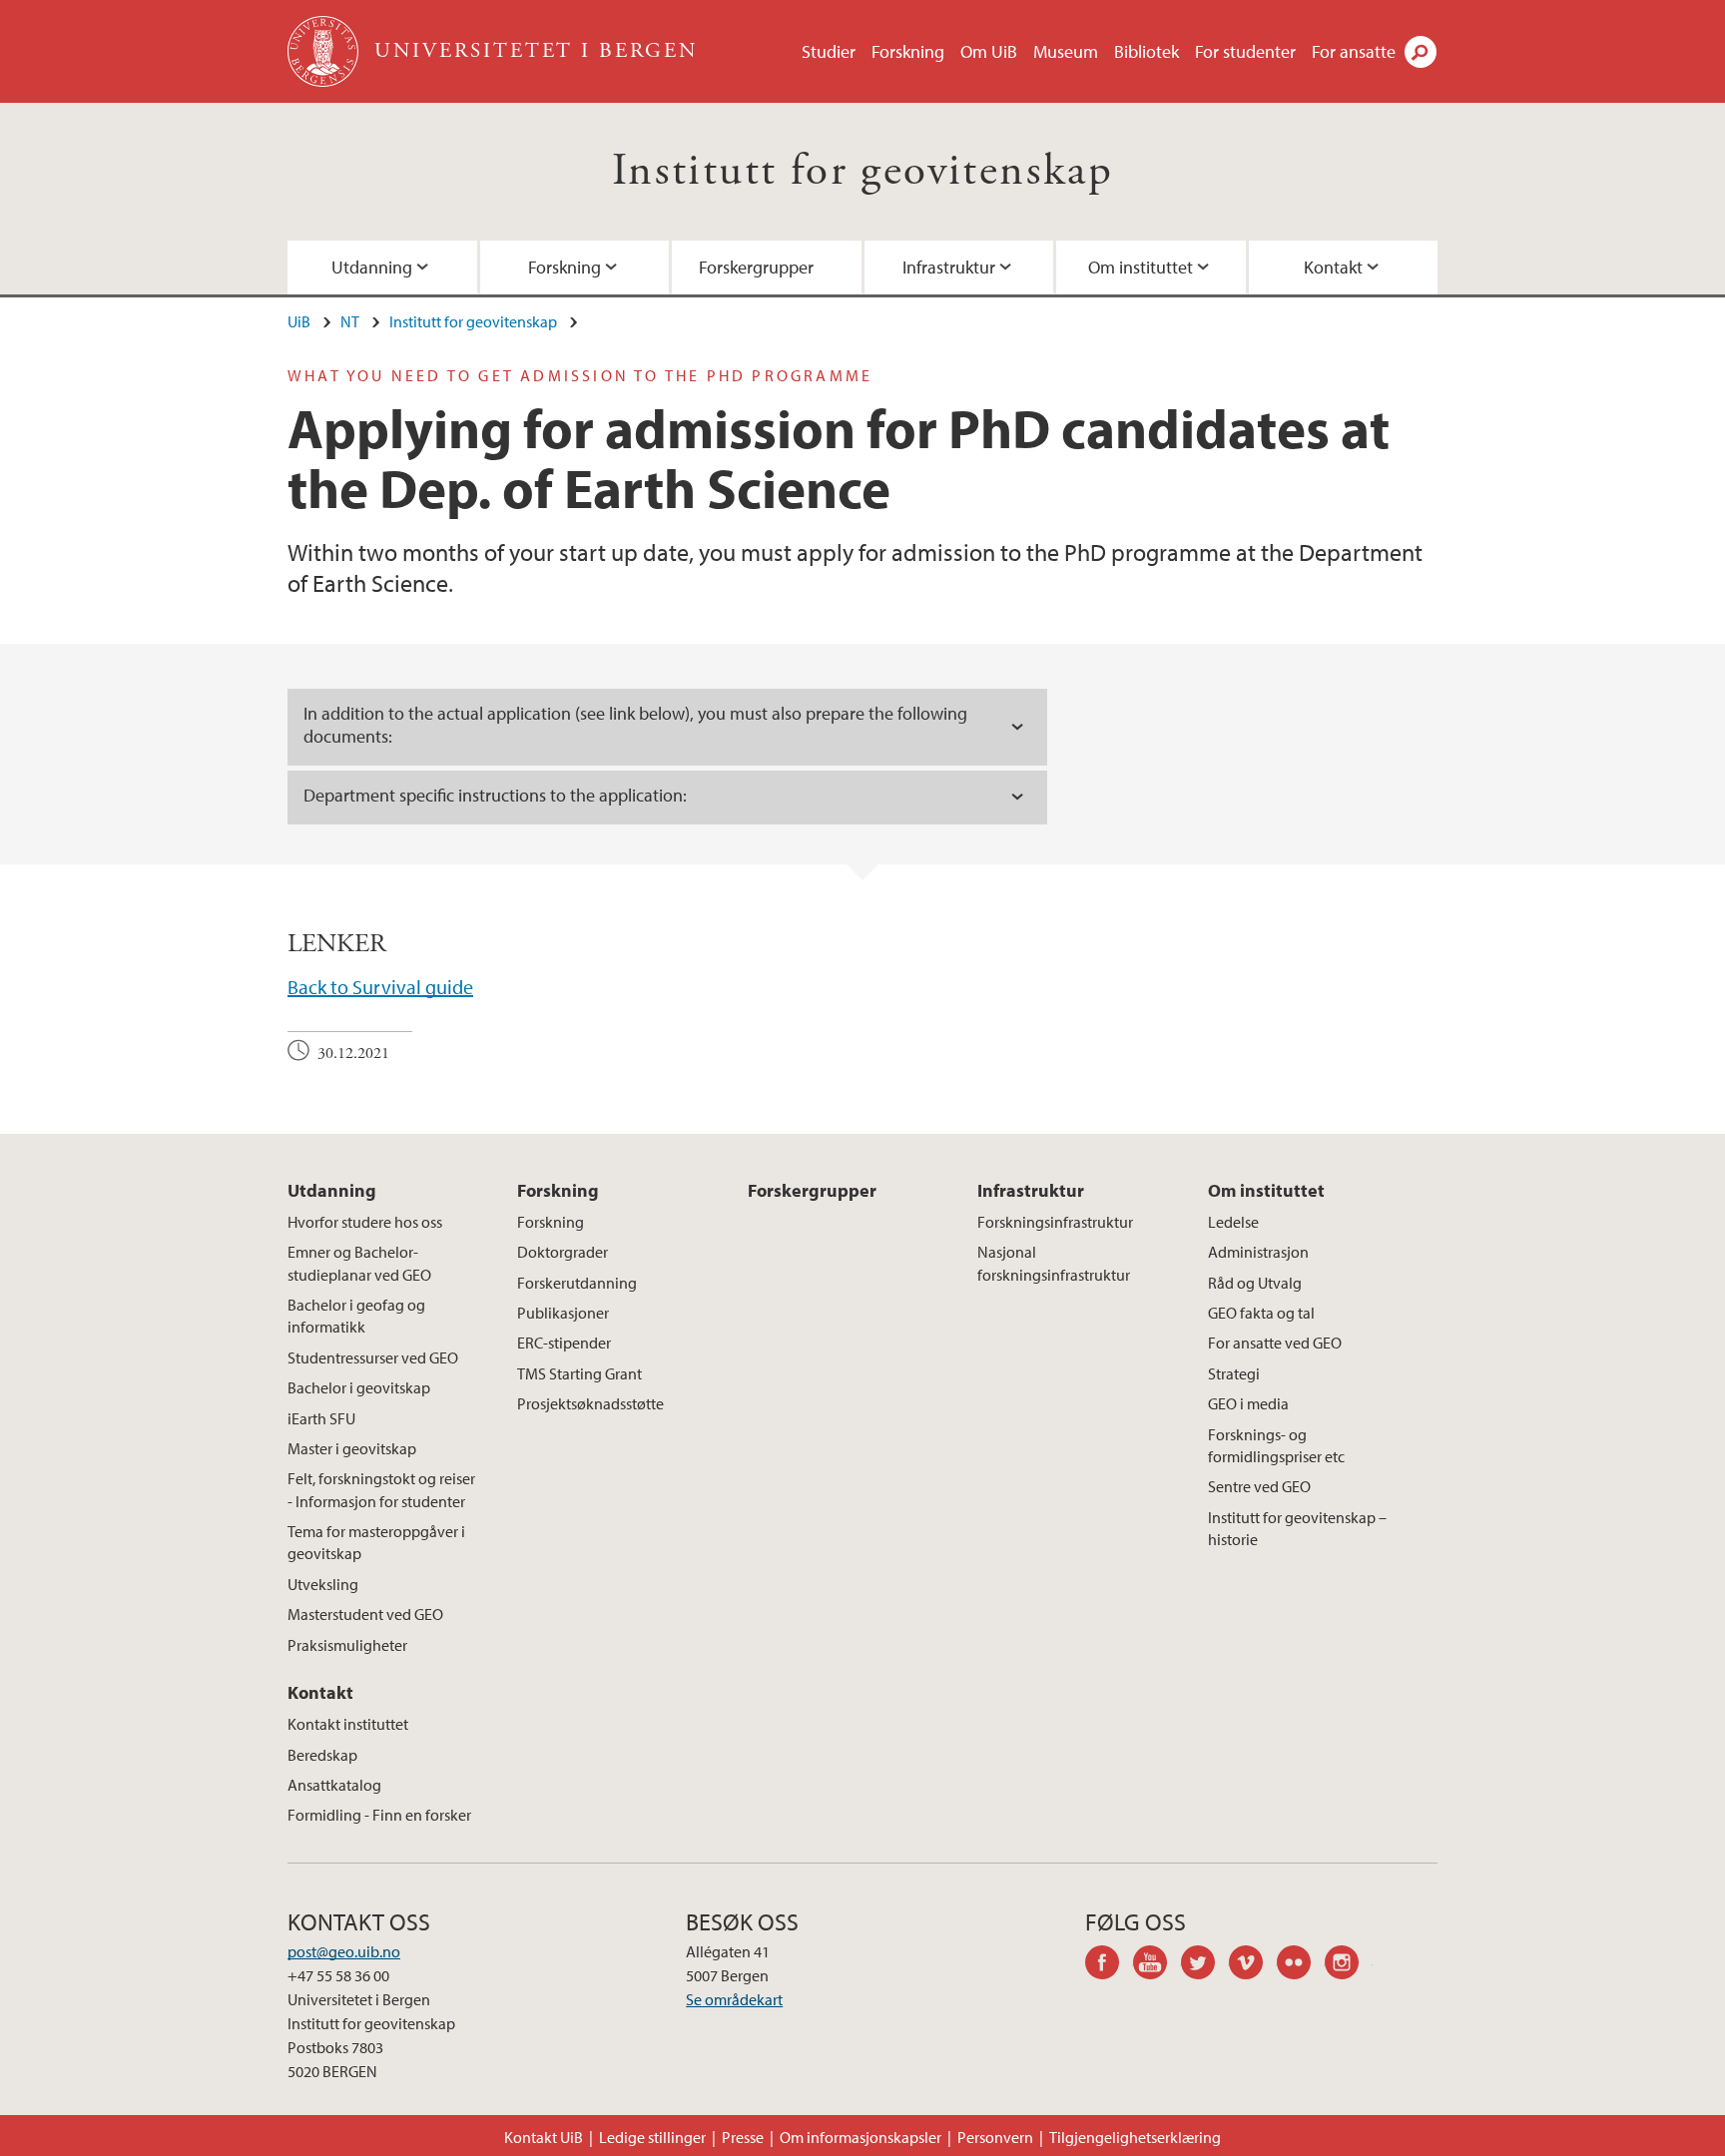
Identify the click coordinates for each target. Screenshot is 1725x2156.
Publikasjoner (563, 1313)
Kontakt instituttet (348, 1724)
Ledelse (1233, 1222)
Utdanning (372, 267)
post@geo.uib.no (344, 1951)
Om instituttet (1141, 267)
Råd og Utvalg (1255, 1283)
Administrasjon (1258, 1252)
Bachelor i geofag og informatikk (356, 1316)
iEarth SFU (321, 1418)
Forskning (908, 51)
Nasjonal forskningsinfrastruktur (1054, 1263)
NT (350, 321)
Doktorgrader (563, 1252)
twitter (1205, 1965)
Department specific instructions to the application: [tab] (495, 795)
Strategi (1234, 1373)
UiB (299, 321)
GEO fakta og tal (1261, 1313)
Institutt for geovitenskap (862, 171)
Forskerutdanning (577, 1283)
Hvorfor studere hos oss (365, 1222)
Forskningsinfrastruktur (1055, 1222)
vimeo (1253, 1965)
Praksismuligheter (347, 1645)
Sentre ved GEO (1259, 1486)
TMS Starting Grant (579, 1373)
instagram (1349, 1965)
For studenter (1245, 51)
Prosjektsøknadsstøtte (590, 1403)
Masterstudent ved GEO (365, 1614)
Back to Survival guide (380, 987)
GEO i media (1248, 1403)
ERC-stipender (564, 1343)
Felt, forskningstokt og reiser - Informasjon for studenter (381, 1489)
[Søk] (1421, 52)
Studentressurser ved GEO (373, 1357)
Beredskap (322, 1755)
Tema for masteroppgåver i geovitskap (376, 1542)
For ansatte (1354, 51)
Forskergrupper (756, 267)
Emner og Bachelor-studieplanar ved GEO (359, 1263)
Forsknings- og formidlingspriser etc (1276, 1445)
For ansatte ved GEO (1275, 1343)
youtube (1157, 1965)
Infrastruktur (949, 267)
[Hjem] (325, 51)
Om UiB (989, 51)
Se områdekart (734, 1999)
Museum (1066, 51)
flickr (1301, 1965)
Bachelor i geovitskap (359, 1387)
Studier (829, 51)
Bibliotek (1147, 51)
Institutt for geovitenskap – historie (1297, 1528)
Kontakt (1333, 267)
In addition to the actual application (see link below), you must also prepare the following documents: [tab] (635, 725)
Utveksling (323, 1584)
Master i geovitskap (352, 1448)
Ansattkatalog (334, 1785)
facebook (1109, 1965)
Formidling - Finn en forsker (379, 1815)
